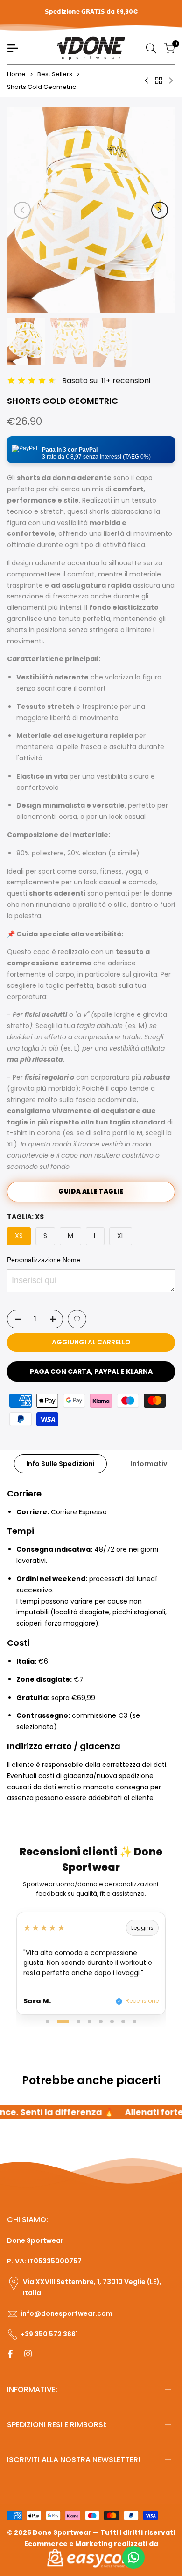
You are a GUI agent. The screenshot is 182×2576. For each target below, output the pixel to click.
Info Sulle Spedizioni (60, 1464)
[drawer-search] (151, 48)
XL (121, 1236)
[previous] (22, 210)
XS (19, 1236)
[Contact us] (133, 2557)
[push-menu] (13, 48)
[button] (91, 450)
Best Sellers (55, 74)
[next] (160, 210)
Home (16, 74)
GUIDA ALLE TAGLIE (91, 1192)
